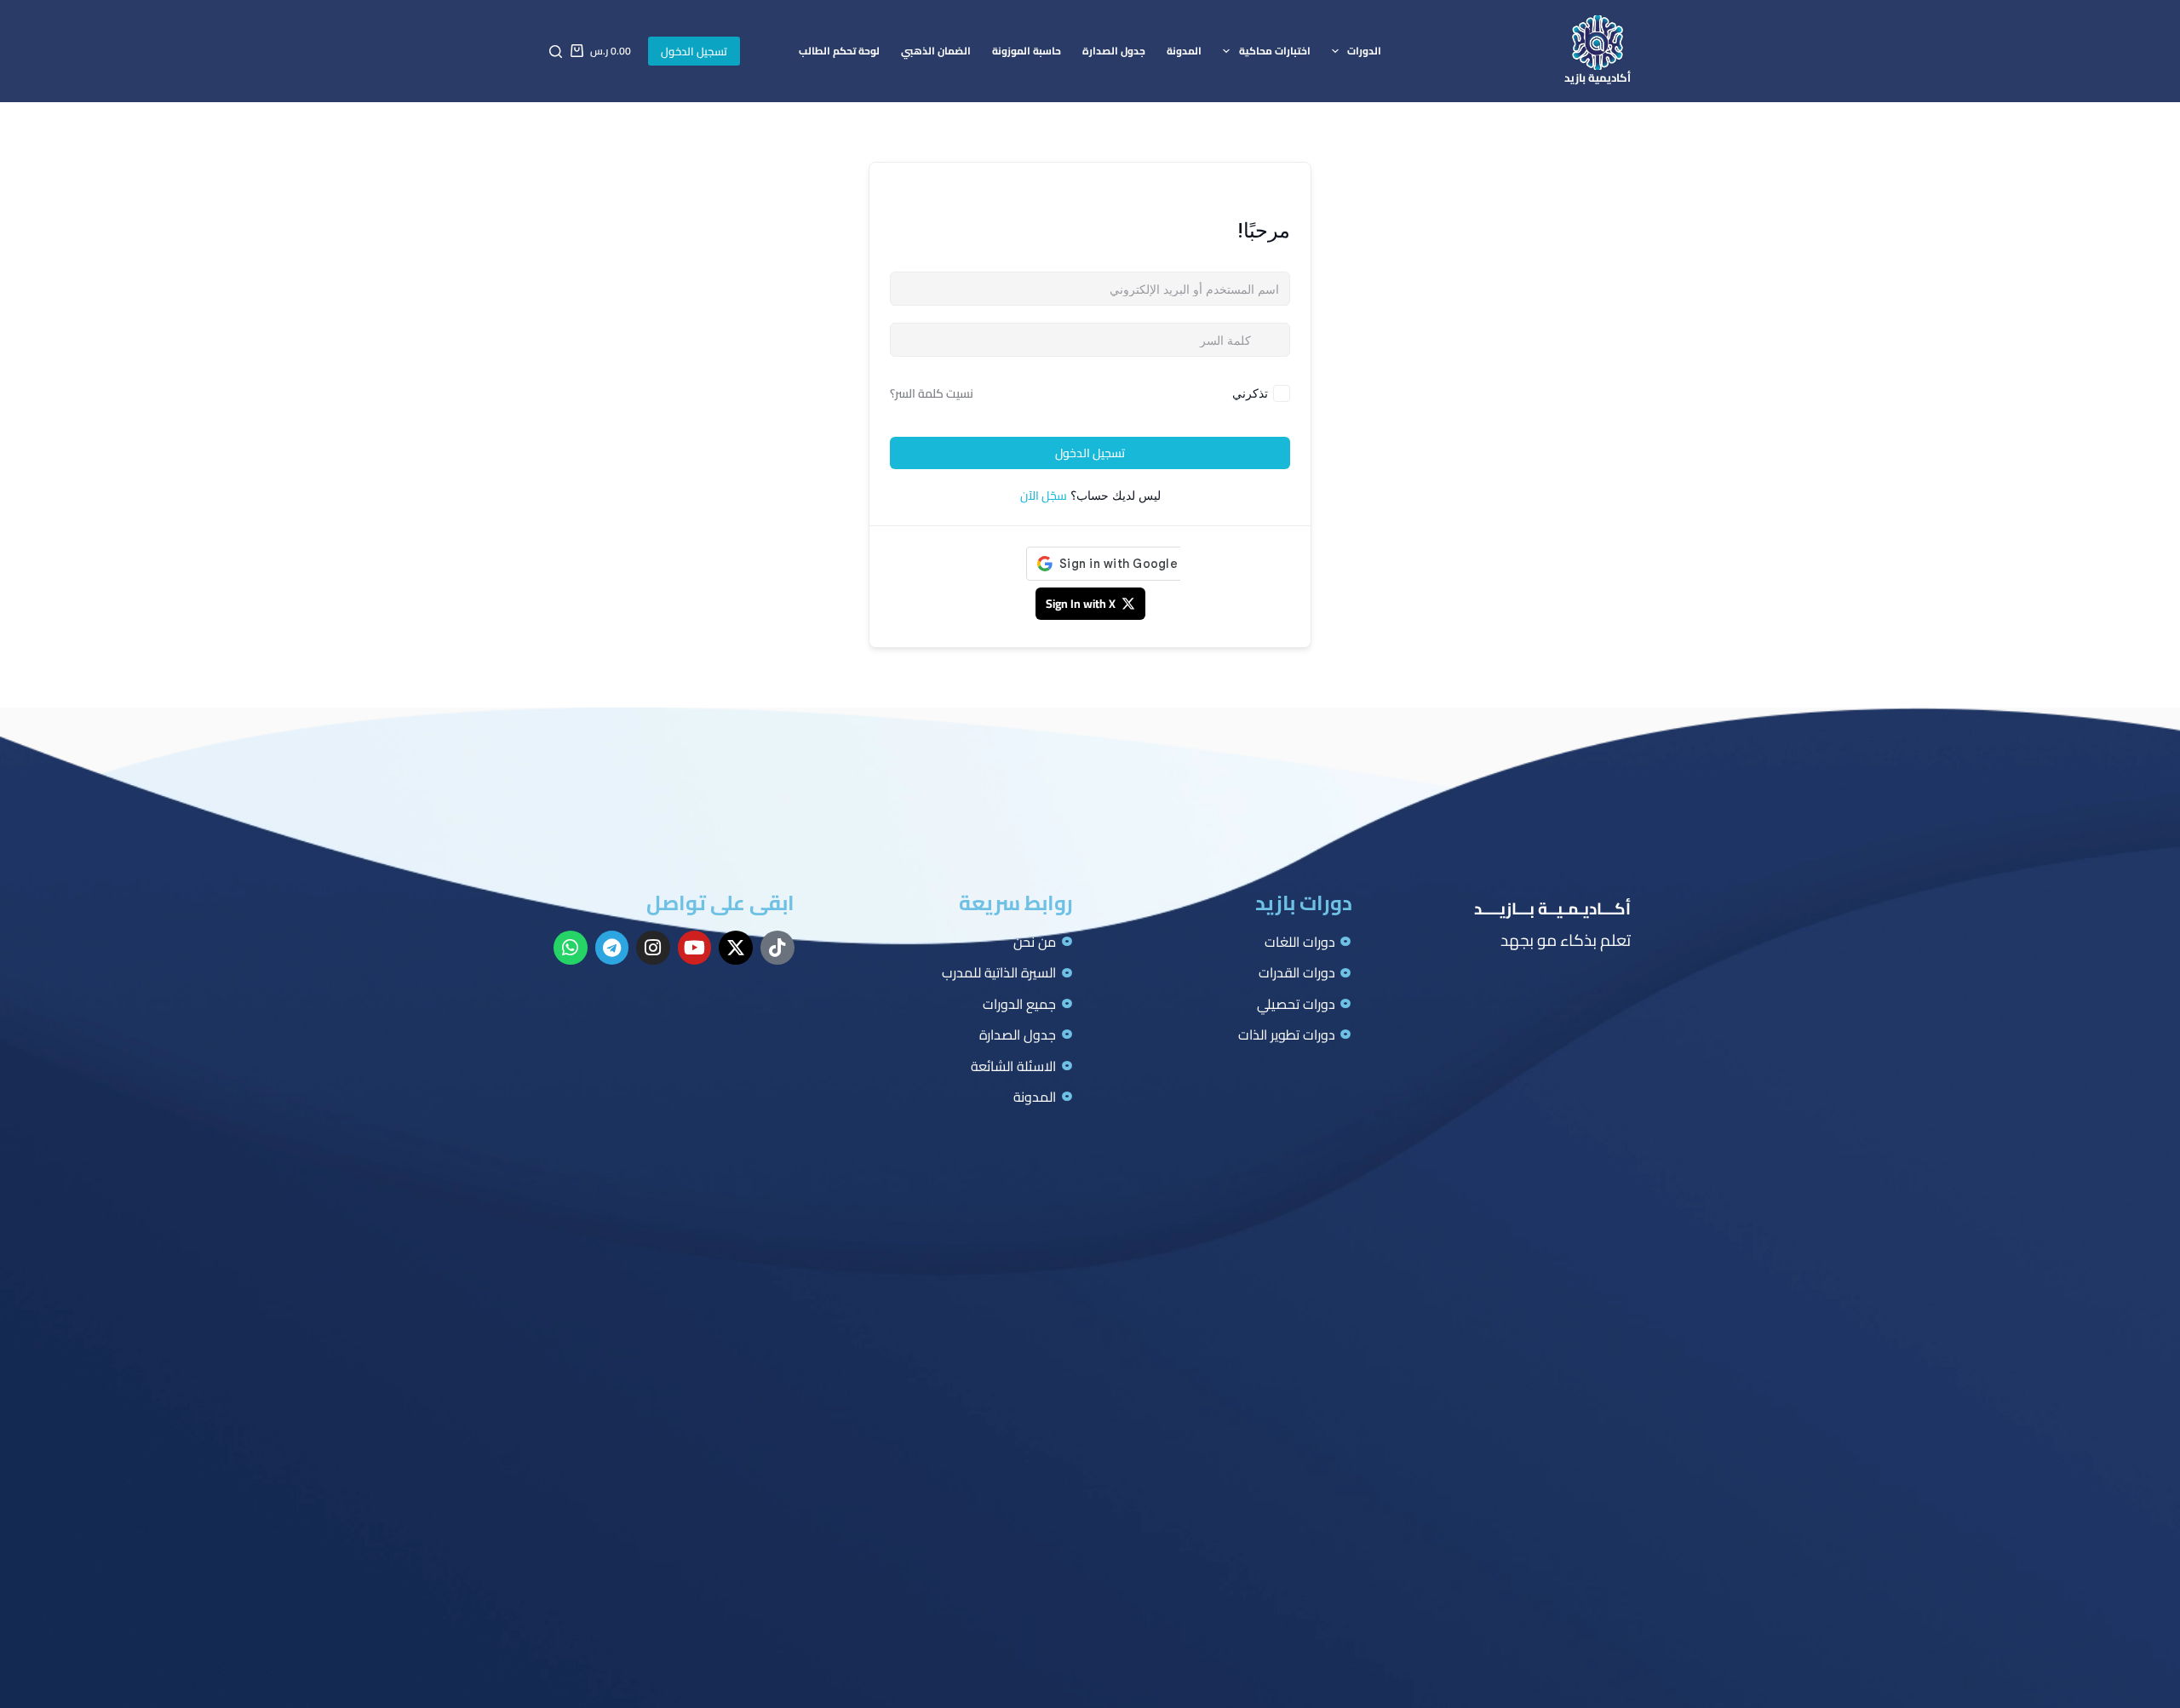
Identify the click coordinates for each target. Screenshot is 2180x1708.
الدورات (1364, 51)
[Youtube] (695, 948)
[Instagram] (653, 948)
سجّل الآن (1044, 496)
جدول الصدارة (1114, 51)
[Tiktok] (777, 948)
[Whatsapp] (571, 948)
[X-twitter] (736, 948)
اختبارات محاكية (1275, 51)
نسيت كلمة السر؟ (932, 393)
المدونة (1184, 51)
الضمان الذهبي (936, 51)
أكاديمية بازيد (1598, 77)
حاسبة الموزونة (1027, 51)
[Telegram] (612, 948)
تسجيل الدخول (694, 51)
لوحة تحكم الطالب (839, 51)
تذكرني (1250, 393)
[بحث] (556, 52)
